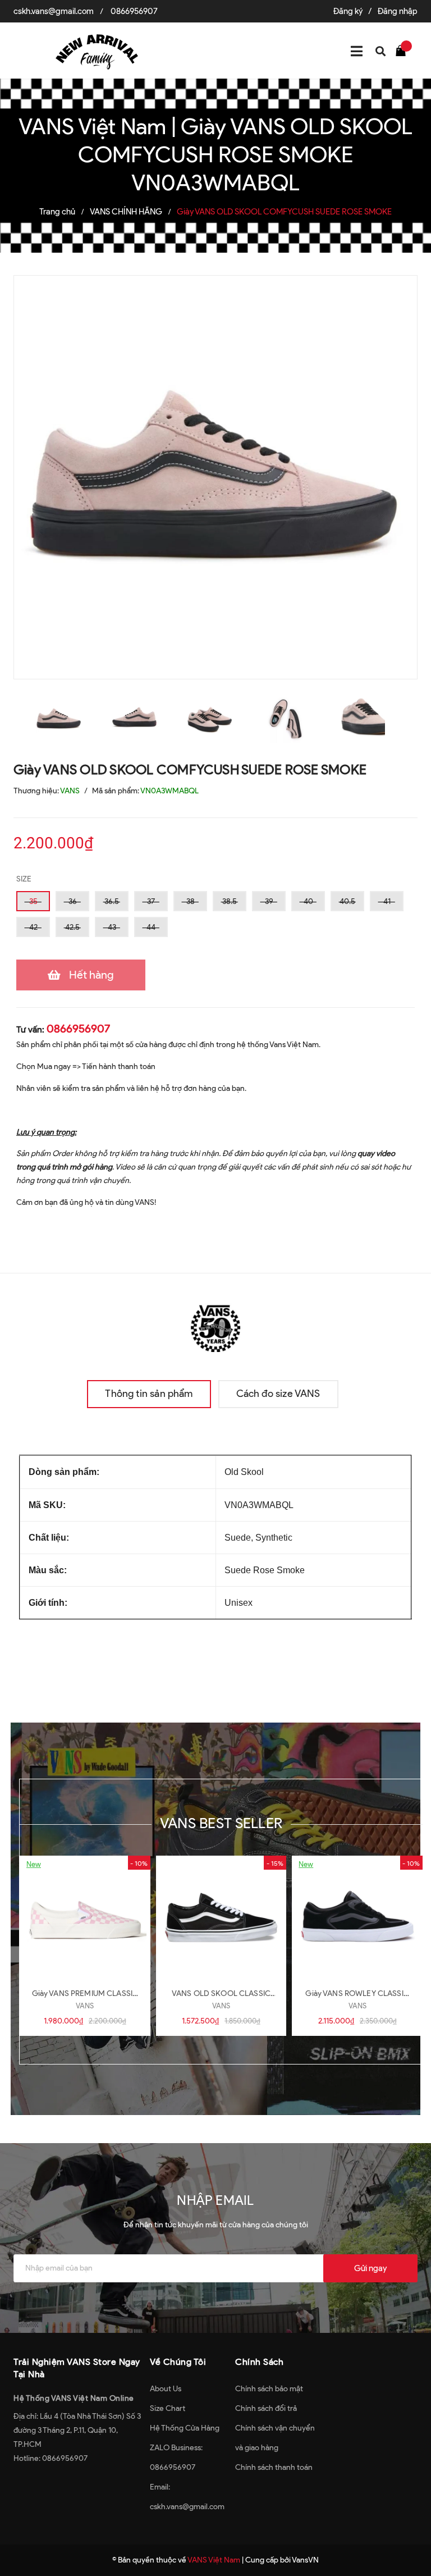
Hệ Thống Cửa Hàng (185, 2428)
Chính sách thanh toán (274, 2467)
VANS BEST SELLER (221, 1823)
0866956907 (134, 11)
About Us (166, 2389)
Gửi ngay (370, 2268)
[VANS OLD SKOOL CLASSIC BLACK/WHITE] (221, 1917)
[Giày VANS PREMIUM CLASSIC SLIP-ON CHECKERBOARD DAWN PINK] (85, 1917)
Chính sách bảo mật (269, 2389)
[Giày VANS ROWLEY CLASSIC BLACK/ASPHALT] (357, 1917)
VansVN (305, 2560)
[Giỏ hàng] (404, 50)
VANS (85, 2006)
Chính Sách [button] (259, 2362)
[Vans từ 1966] (215, 1326)
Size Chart (168, 2408)
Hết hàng (91, 975)
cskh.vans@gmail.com (54, 11)
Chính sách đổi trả (266, 2408)
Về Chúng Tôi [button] (178, 2362)
